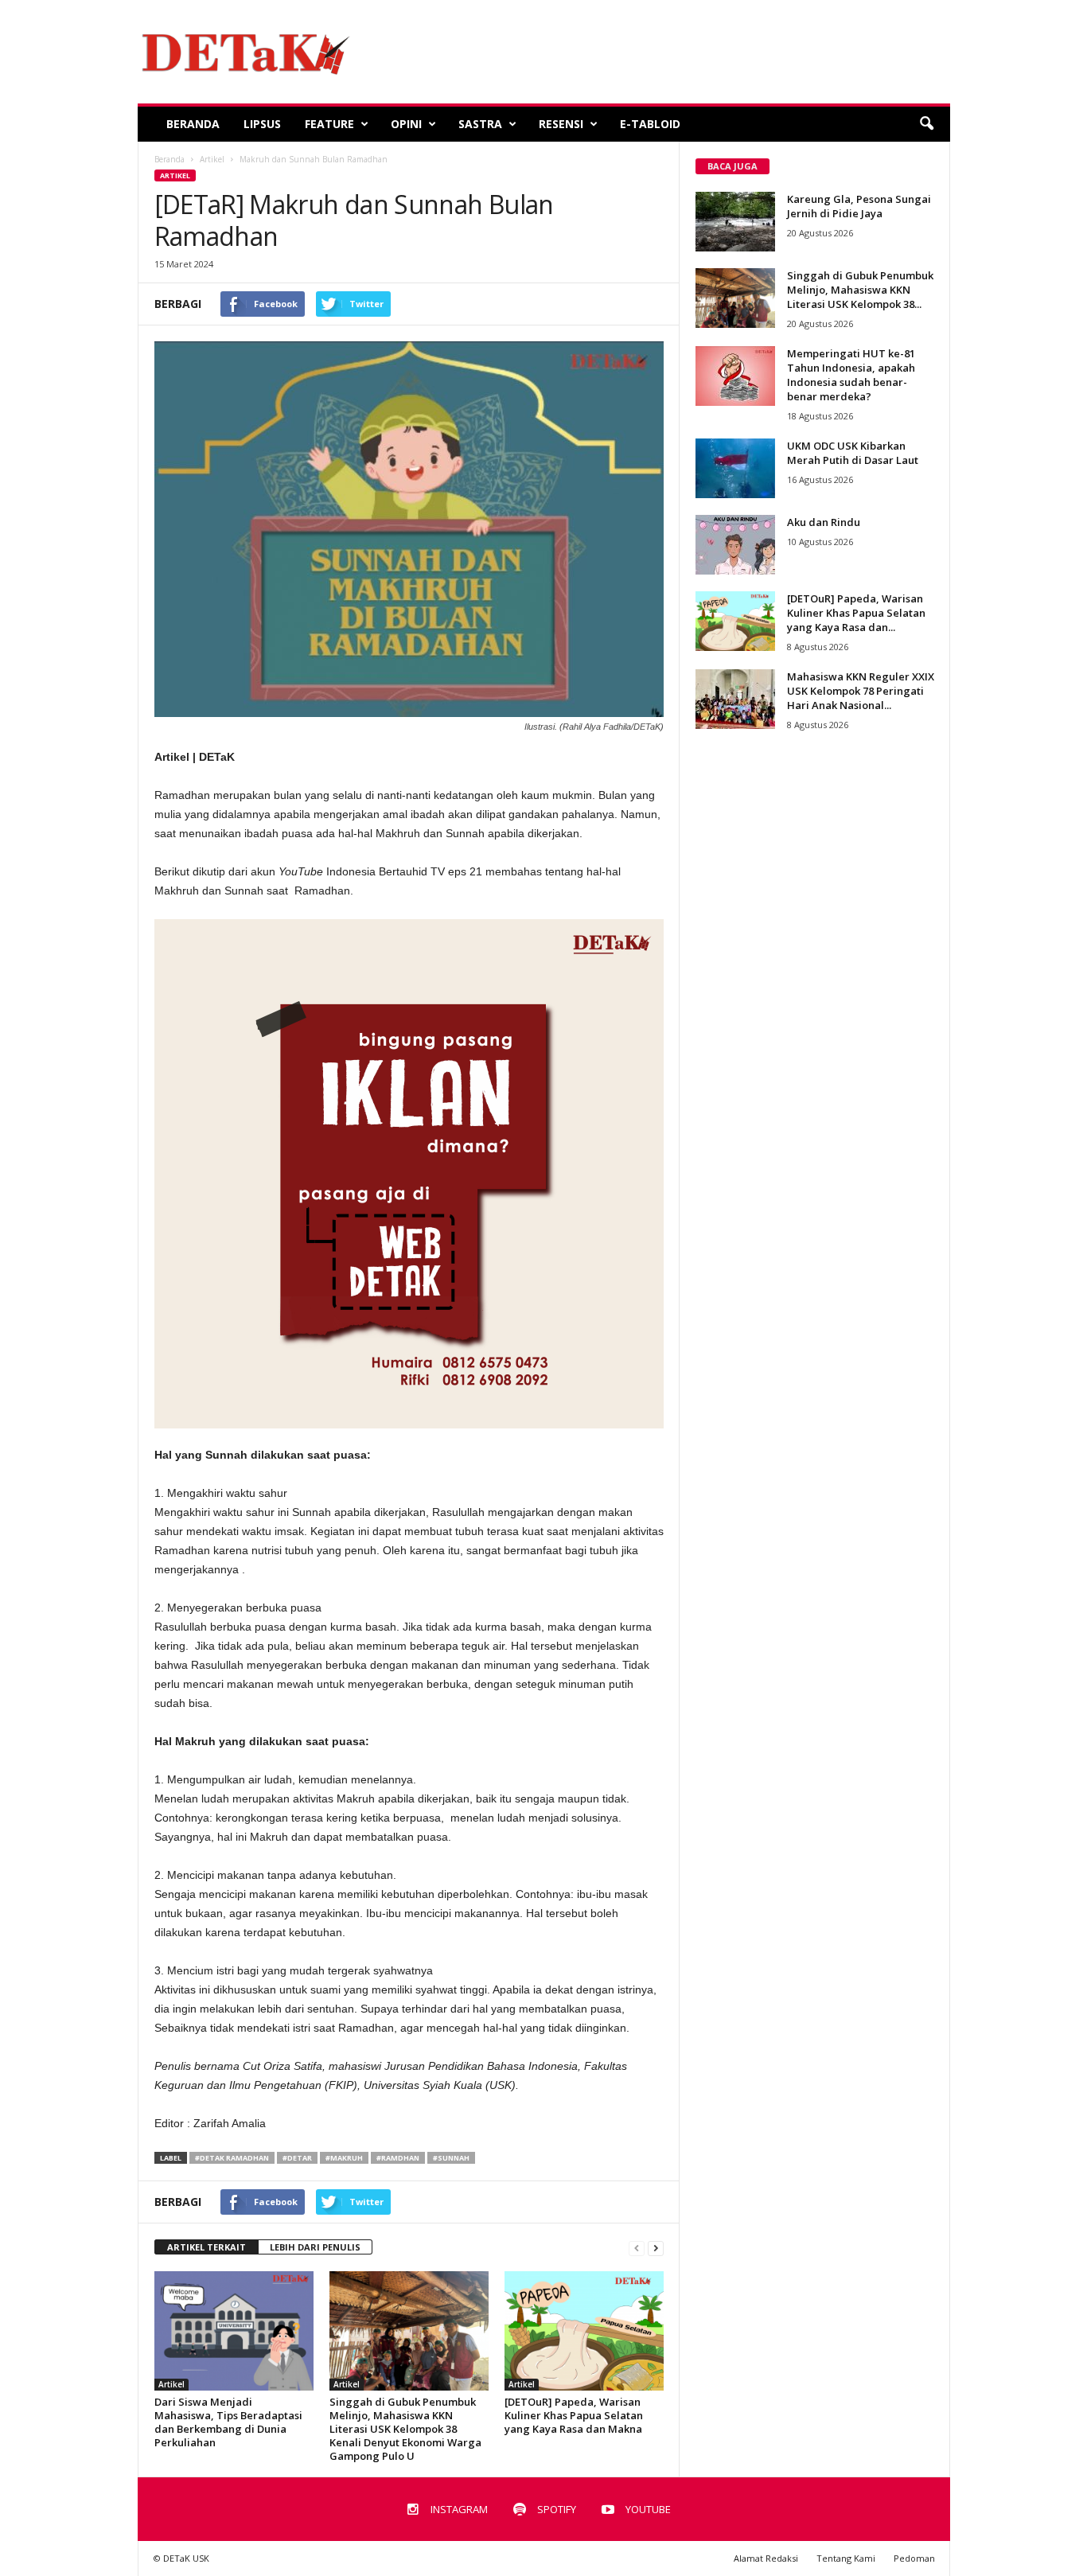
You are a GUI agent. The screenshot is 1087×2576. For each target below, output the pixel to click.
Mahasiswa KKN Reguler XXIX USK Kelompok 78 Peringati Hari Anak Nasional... (861, 691)
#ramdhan (398, 2158)
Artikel (175, 175)
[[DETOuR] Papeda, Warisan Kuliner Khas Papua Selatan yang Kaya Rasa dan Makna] (584, 2331)
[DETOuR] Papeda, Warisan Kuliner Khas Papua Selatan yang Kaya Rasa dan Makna (574, 2415)
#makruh (344, 2158)
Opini (406, 124)
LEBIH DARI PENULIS (315, 2247)
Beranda (193, 124)
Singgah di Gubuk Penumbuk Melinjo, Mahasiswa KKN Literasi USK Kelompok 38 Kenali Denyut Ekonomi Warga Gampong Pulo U (405, 2429)
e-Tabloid (650, 124)
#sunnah (451, 2158)
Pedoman (914, 2558)
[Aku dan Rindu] (735, 545)
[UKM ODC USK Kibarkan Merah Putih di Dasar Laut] (735, 468)
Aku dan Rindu (824, 522)
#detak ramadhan (232, 2158)
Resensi (561, 124)
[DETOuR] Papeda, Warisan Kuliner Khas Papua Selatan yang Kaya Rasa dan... (856, 613)
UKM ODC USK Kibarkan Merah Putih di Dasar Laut (853, 453)
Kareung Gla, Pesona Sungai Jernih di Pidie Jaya (859, 206)
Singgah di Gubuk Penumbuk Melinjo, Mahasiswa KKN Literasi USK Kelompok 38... (860, 290)
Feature (329, 124)
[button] (926, 124)
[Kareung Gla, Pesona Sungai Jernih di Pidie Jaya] (735, 222)
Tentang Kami (846, 2558)
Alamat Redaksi (766, 2558)
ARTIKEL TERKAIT (206, 2247)
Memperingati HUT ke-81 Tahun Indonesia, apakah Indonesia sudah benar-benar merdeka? (851, 375)
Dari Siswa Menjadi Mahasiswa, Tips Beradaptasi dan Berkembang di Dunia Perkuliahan (228, 2422)
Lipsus (262, 124)
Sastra (480, 124)
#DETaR (297, 2158)
